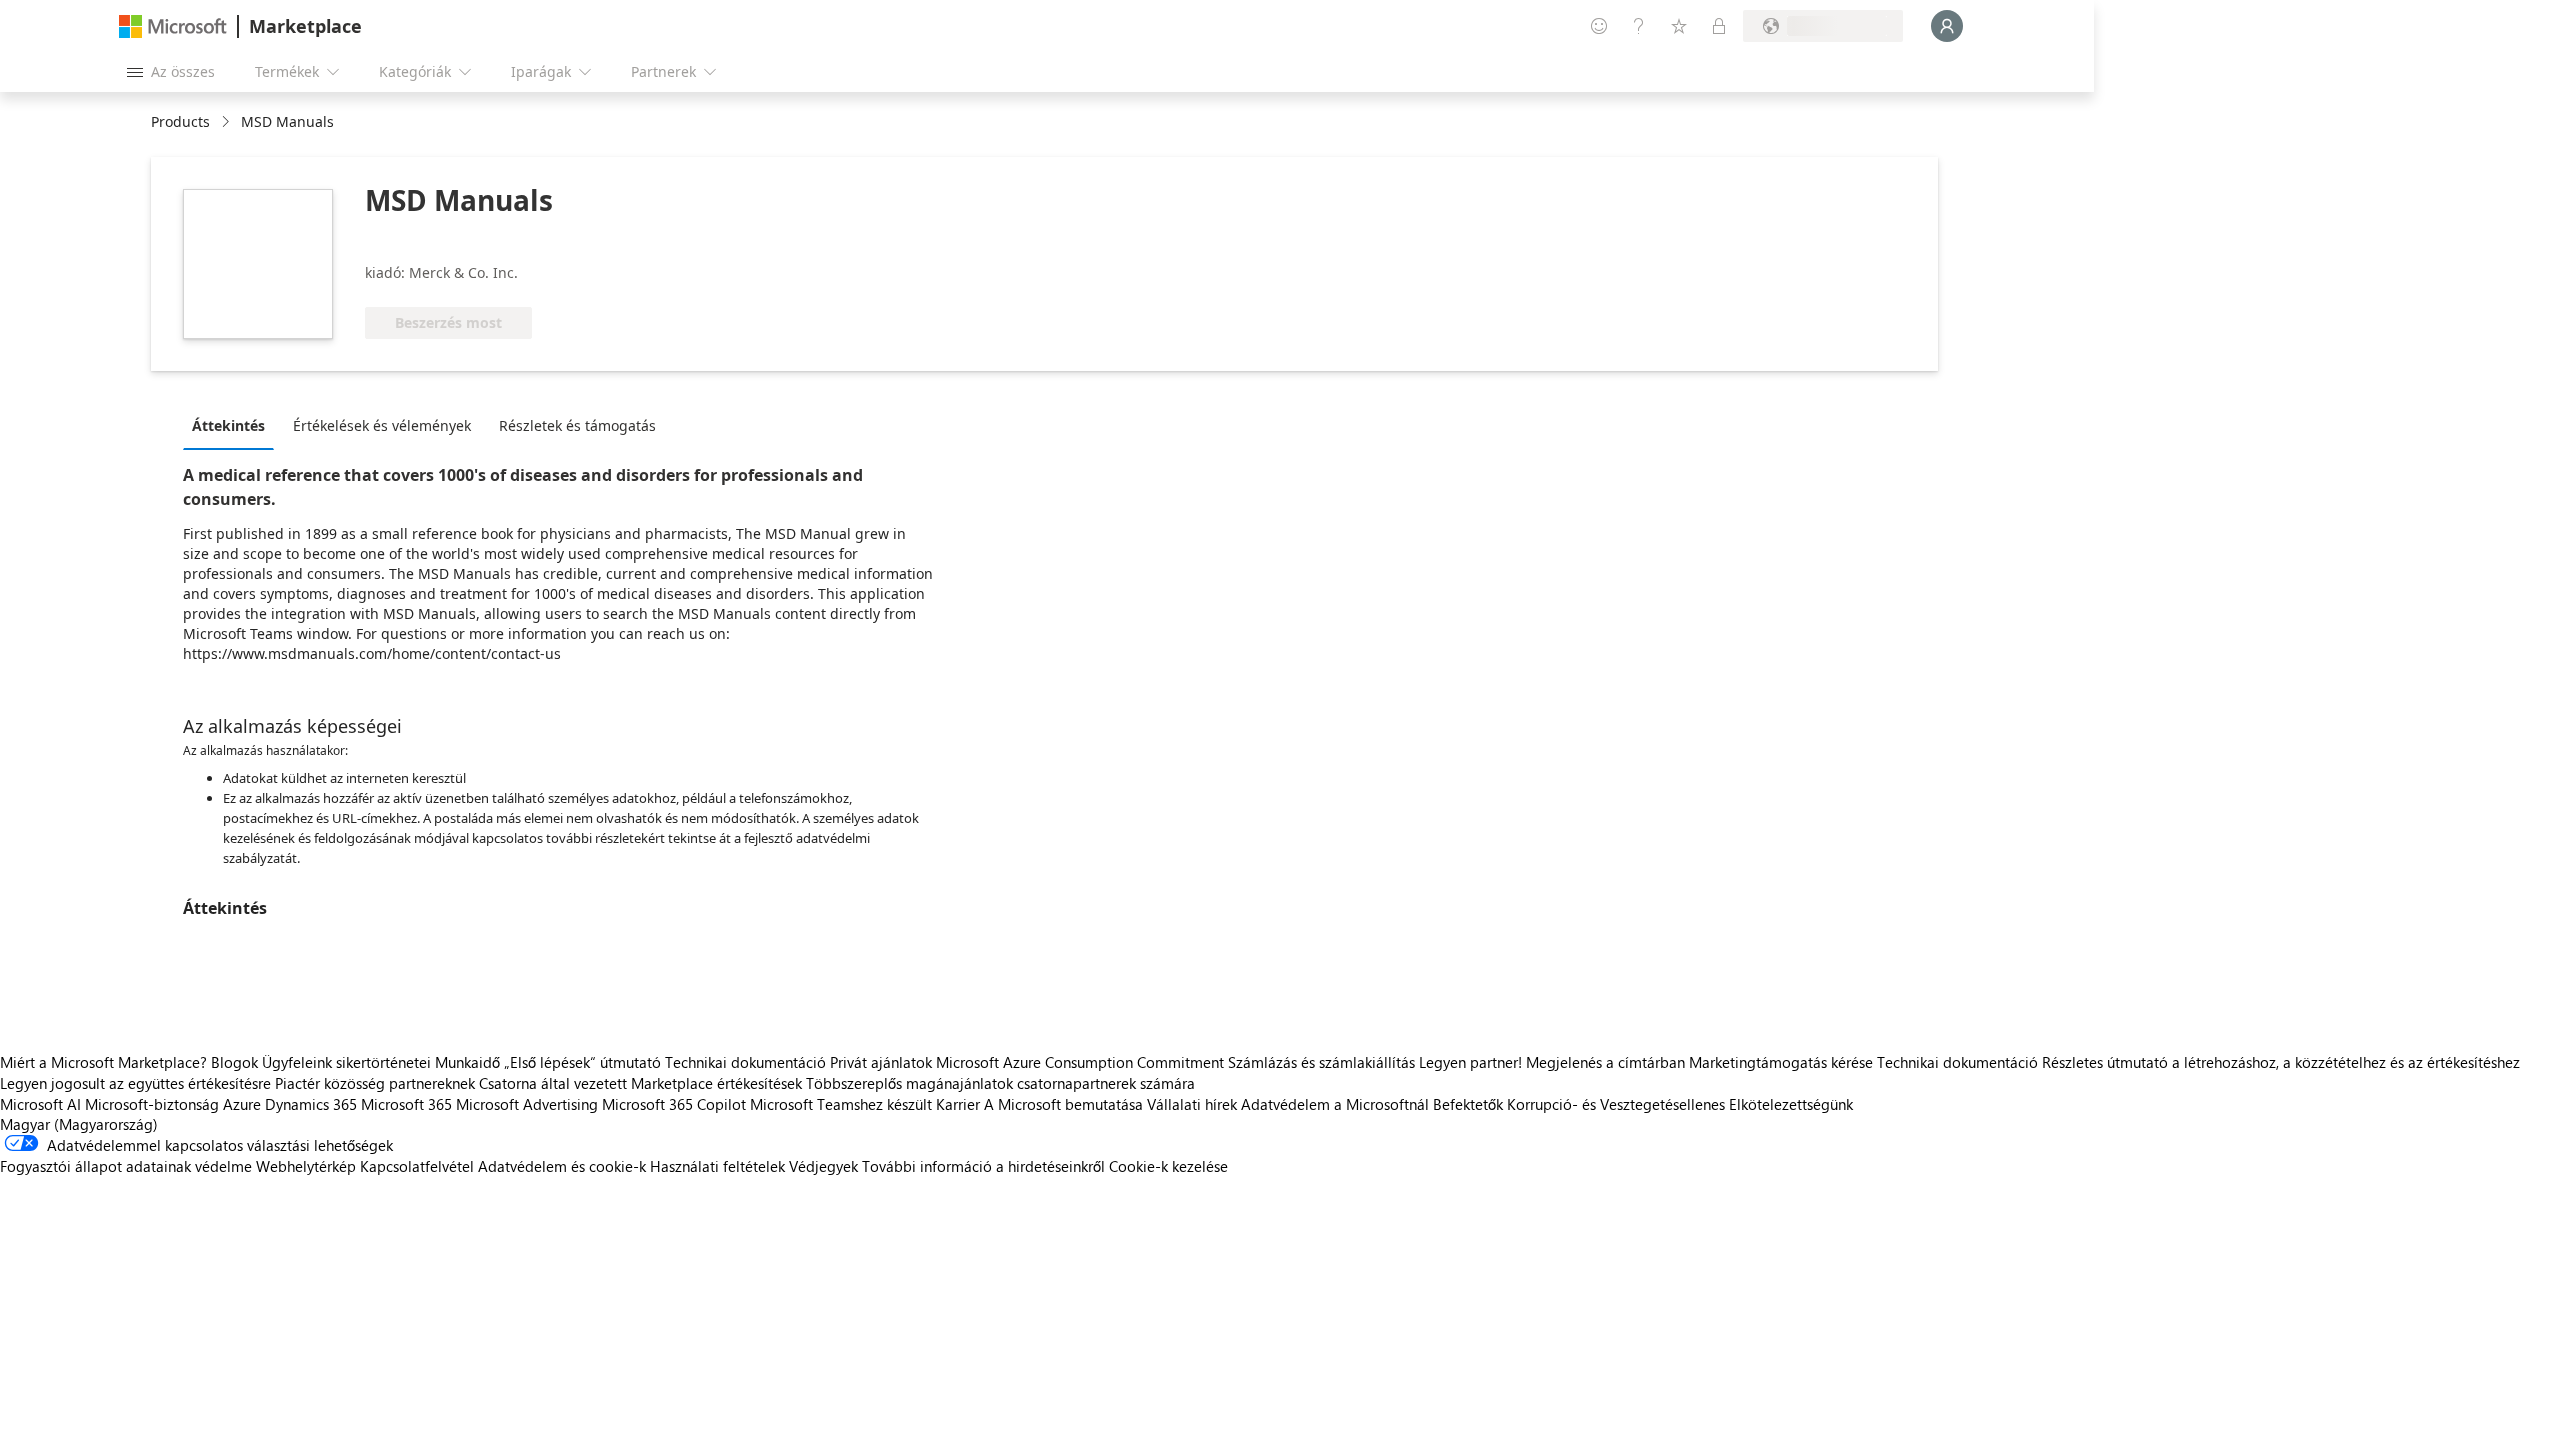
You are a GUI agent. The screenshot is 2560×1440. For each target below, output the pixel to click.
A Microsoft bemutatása (1063, 1104)
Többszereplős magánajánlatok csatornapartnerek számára (1000, 1083)
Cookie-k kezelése (1168, 1166)
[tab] (233, 425)
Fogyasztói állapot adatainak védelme (126, 1166)
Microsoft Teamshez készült (841, 1104)
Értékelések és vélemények (382, 425)
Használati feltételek (717, 1166)
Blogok (234, 1062)
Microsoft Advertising (527, 1104)
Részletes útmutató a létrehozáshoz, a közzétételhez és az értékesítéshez (2281, 1062)
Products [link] (180, 121)
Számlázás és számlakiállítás (1321, 1062)
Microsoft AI (40, 1104)
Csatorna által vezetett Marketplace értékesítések (640, 1083)
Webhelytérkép (306, 1166)
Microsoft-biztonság (152, 1104)
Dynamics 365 (311, 1104)
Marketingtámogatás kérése (1781, 1062)
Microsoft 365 (406, 1104)
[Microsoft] (173, 26)
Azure (242, 1104)
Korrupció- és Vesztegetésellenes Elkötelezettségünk (1680, 1104)
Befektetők (1468, 1104)
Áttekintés (228, 425)
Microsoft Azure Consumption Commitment (1082, 1062)
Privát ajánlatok (881, 1062)
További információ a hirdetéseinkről (983, 1166)
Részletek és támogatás (577, 425)
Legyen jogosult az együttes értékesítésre (135, 1083)
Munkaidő (467, 1062)
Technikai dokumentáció (745, 1062)
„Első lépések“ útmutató (582, 1062)
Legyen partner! (1470, 1062)
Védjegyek (823, 1166)
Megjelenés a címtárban (1605, 1062)
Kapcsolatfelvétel (417, 1166)
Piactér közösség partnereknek (375, 1083)
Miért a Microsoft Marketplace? (103, 1062)
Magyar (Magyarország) (79, 1124)
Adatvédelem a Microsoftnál (1335, 1104)
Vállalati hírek (1192, 1104)
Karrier (958, 1104)
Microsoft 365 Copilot (674, 1104)
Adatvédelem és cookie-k (562, 1166)
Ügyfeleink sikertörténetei (346, 1062)
